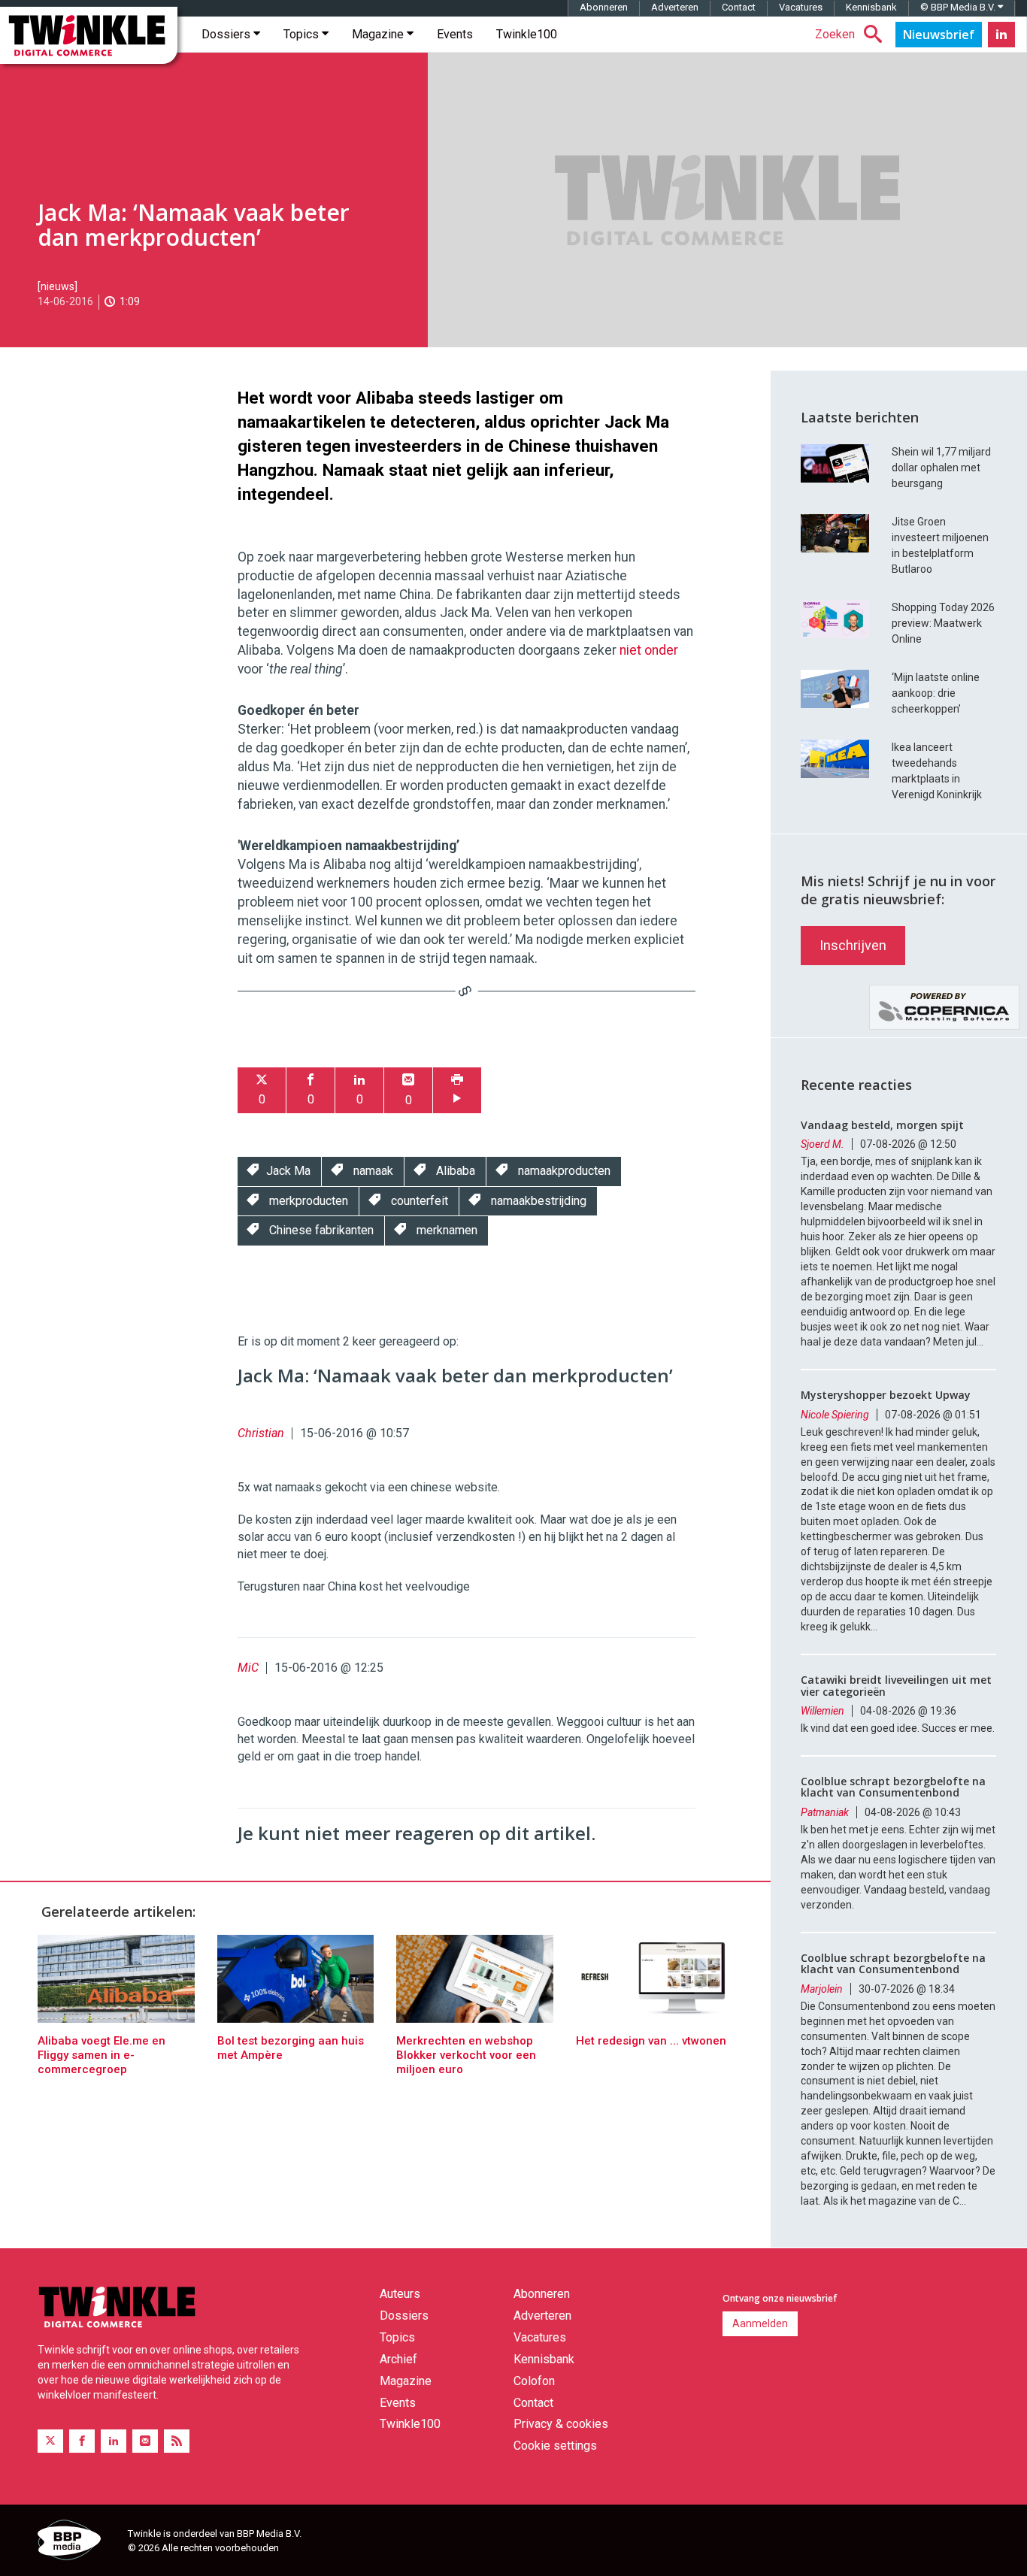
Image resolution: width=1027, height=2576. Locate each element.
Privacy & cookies (561, 2424)
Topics (303, 34)
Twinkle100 (527, 34)
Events (455, 34)
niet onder (649, 650)
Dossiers (227, 34)
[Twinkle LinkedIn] (1001, 35)
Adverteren (675, 7)
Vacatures (801, 7)
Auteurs (400, 2294)
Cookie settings (555, 2446)
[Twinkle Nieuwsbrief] (939, 35)
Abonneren (604, 7)
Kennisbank (871, 7)
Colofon (534, 2381)
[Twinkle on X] (50, 2441)
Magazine (379, 34)
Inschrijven (853, 945)
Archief (398, 2359)
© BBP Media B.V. (959, 7)
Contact (739, 7)
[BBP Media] (77, 2542)
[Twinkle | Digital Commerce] (89, 35)
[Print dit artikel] (457, 1090)
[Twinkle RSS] (177, 2441)
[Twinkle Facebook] (82, 2441)
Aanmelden (760, 2323)
